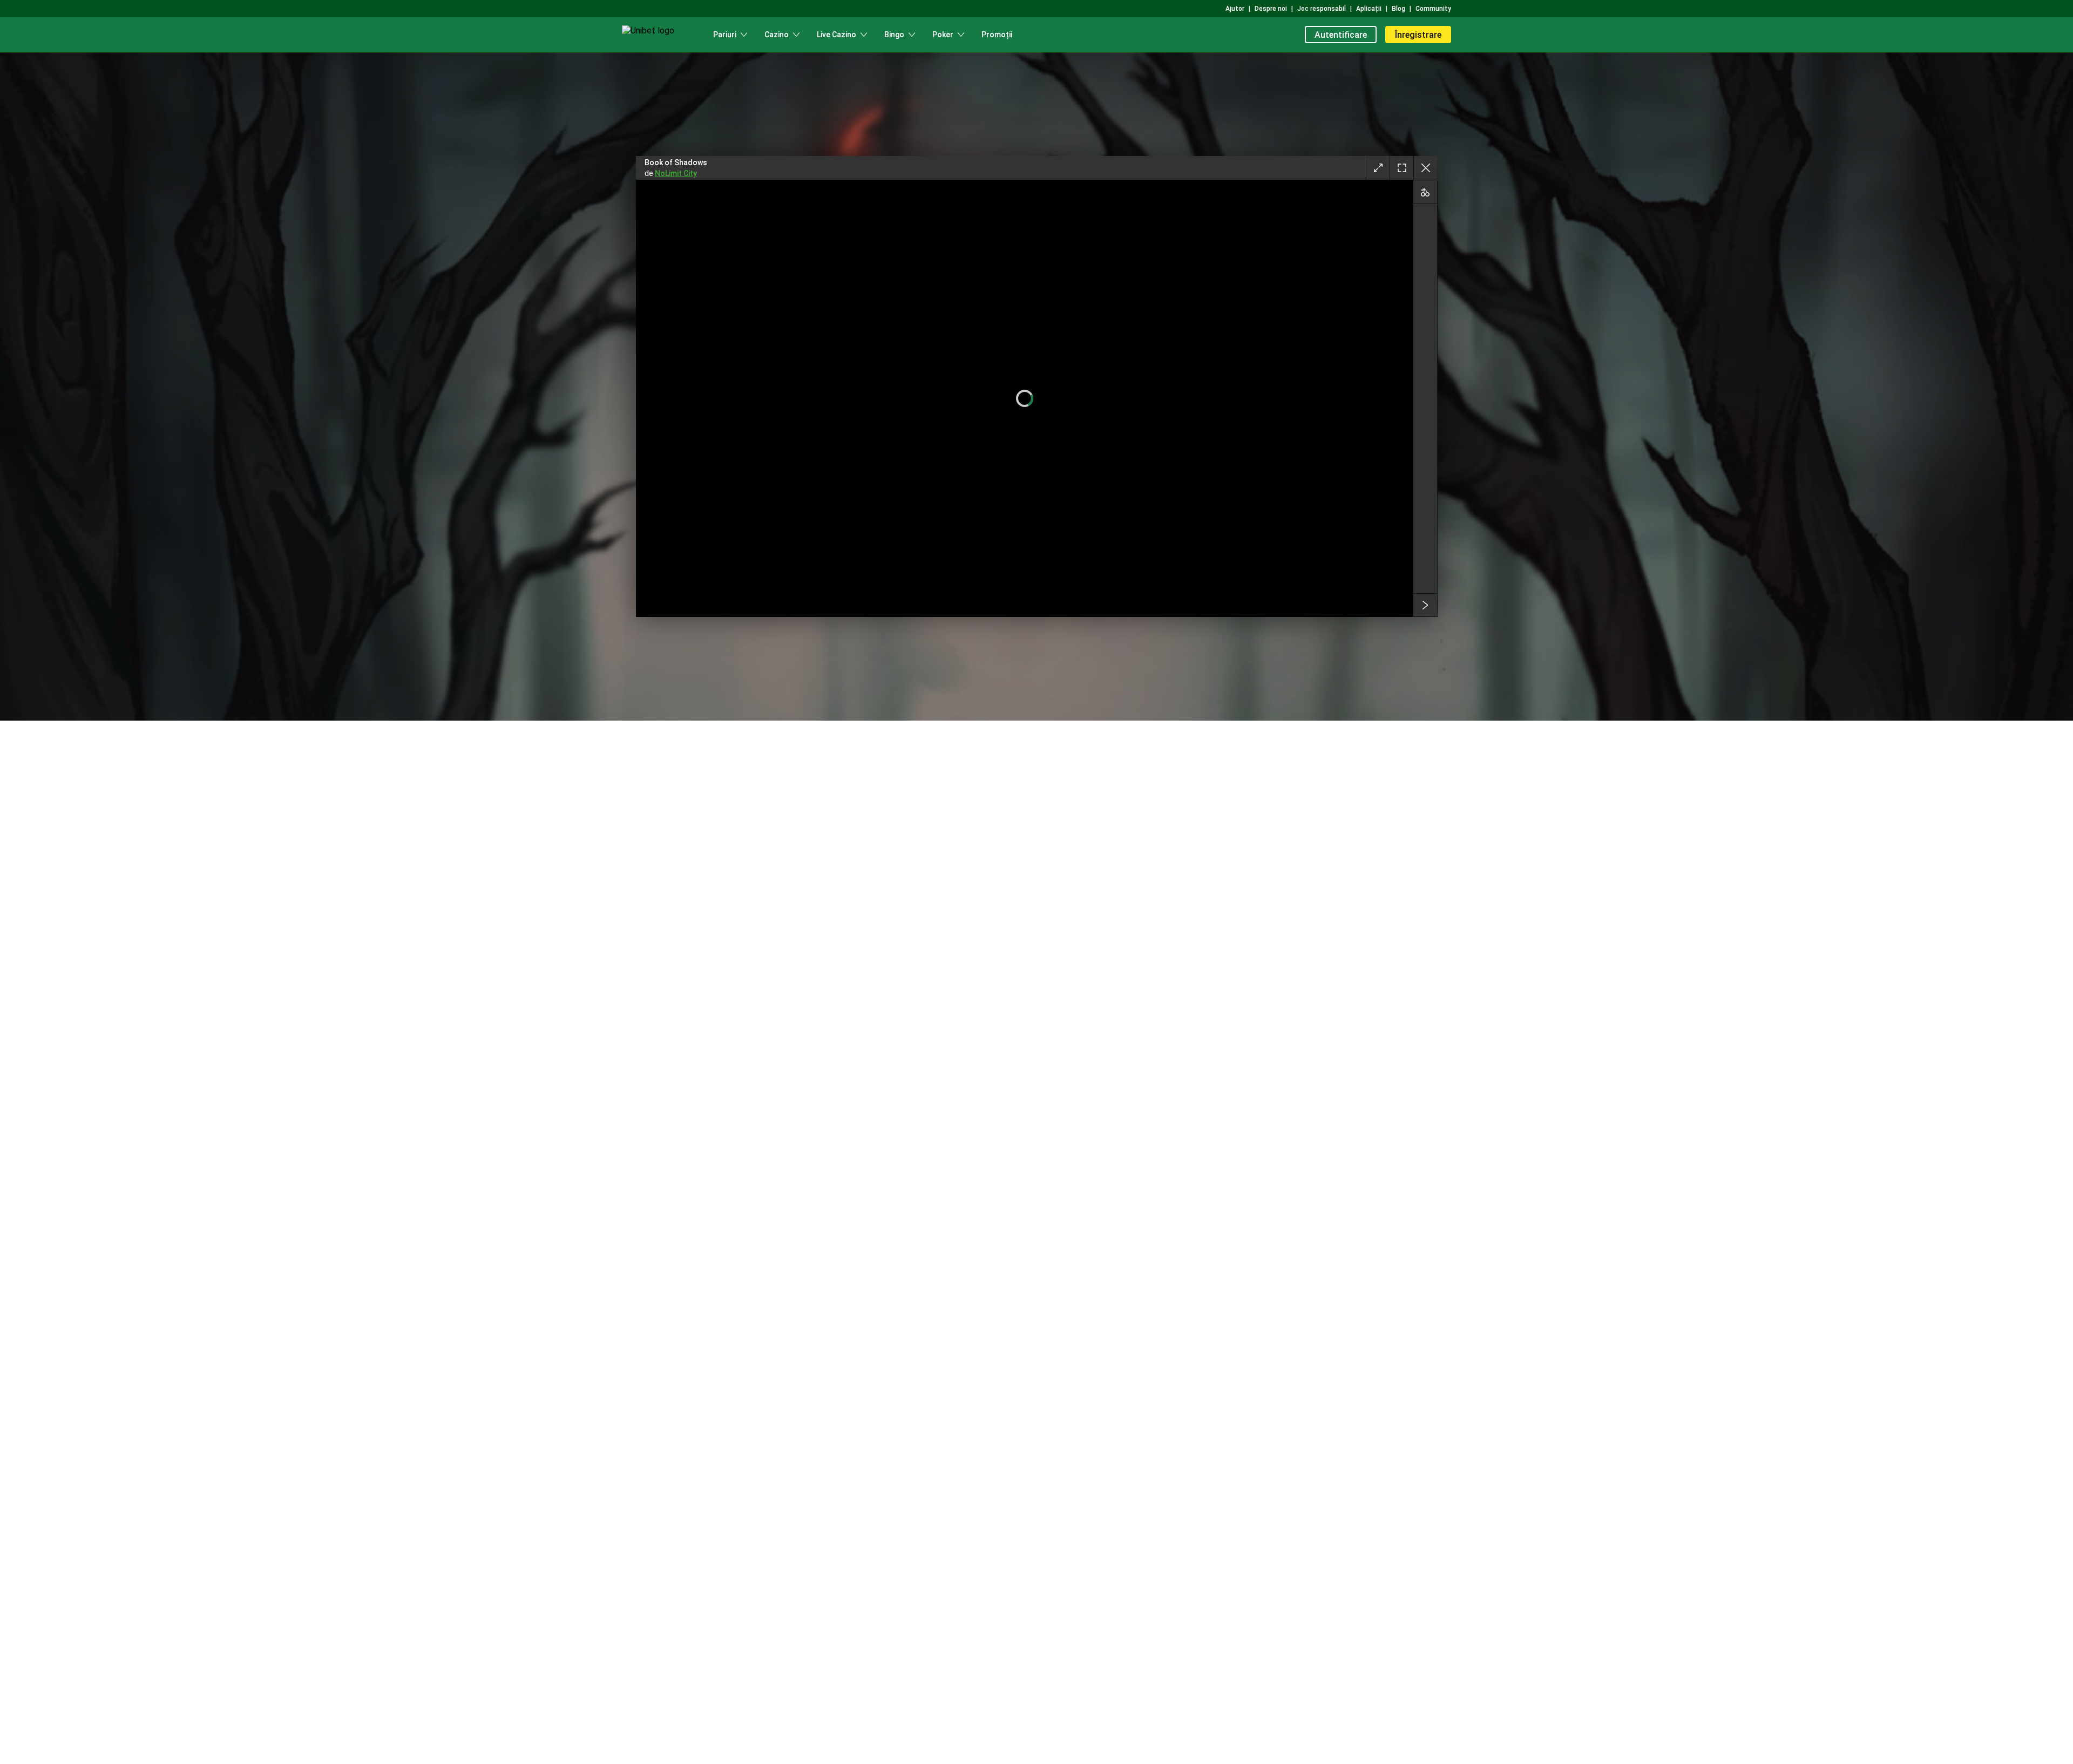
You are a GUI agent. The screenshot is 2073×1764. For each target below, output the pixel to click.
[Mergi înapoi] (1425, 168)
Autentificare (1341, 35)
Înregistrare (1418, 35)
